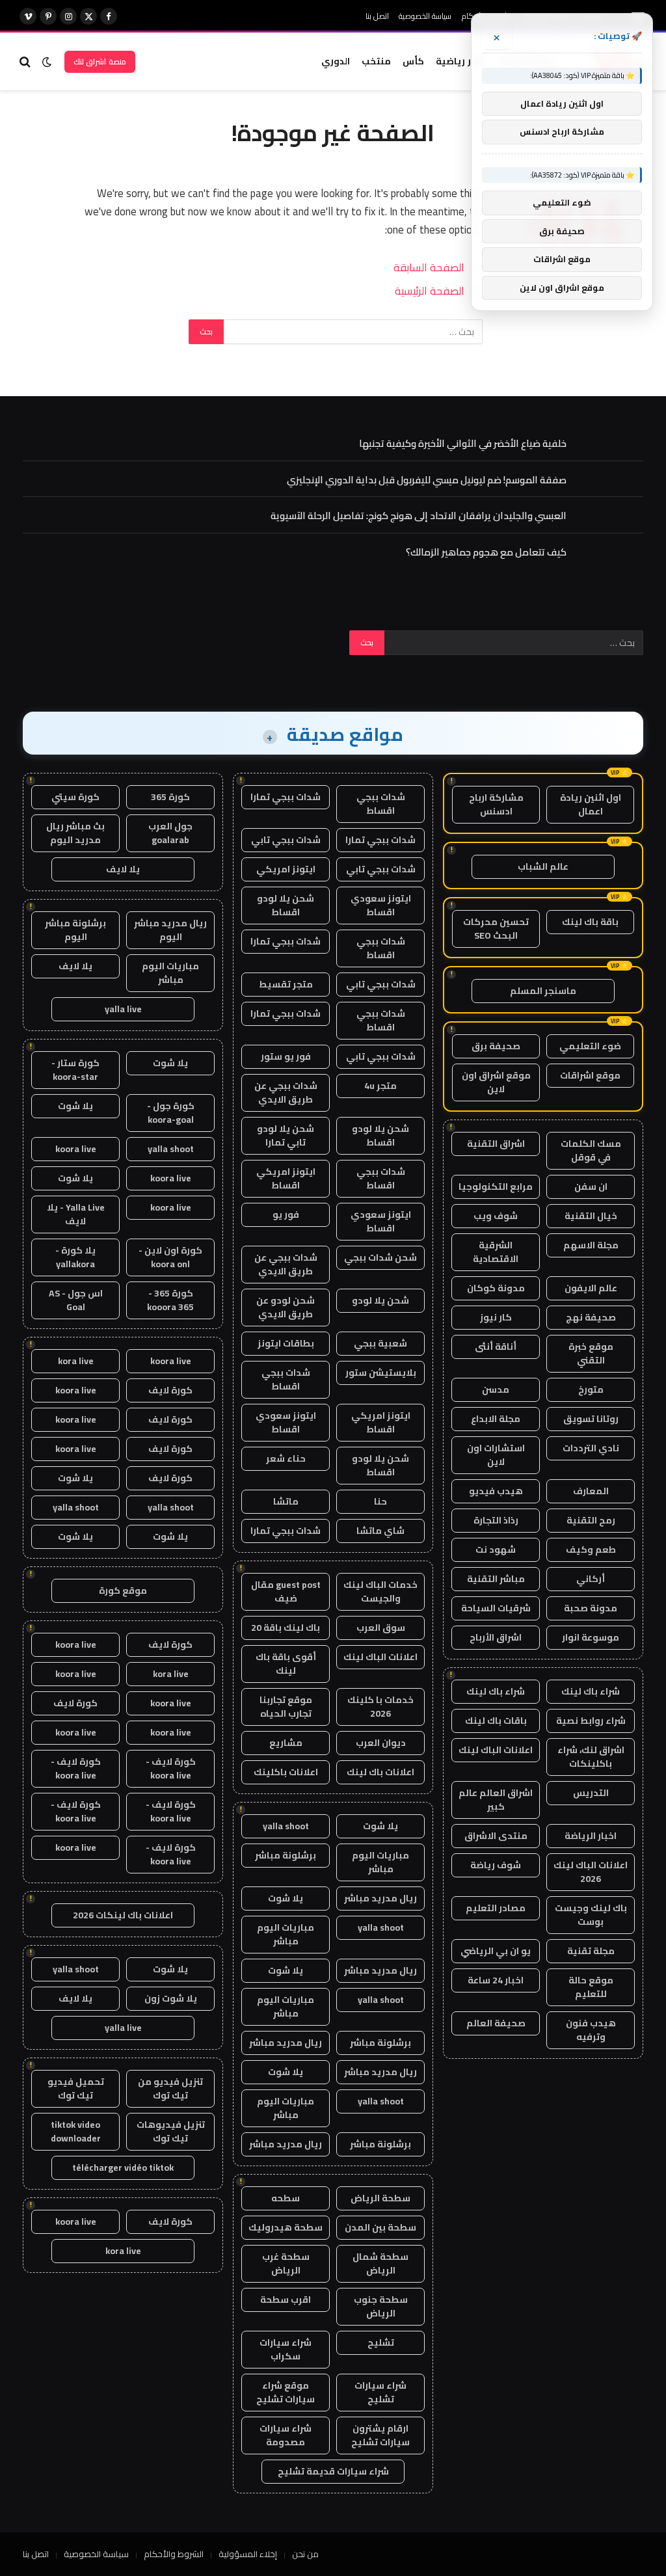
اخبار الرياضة (591, 1836)
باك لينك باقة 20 (286, 1628)
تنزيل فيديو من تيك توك (170, 2088)
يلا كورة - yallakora (75, 1257)
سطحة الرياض (380, 2198)
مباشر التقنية (496, 1579)
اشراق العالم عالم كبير (496, 1800)
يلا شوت (380, 1826)
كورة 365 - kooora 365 (170, 1300)
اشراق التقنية (496, 1144)
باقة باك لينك (590, 922)
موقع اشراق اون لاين (496, 1082)
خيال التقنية (591, 1216)
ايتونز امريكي (286, 869)
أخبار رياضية (461, 61)
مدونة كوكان (496, 1288)
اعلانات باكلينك (286, 1772)
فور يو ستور (286, 1056)
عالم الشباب (543, 866)
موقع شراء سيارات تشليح (286, 2392)
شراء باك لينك (591, 1691)
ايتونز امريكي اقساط (286, 1178)
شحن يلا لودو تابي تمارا (286, 1135)
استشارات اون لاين (496, 1455)
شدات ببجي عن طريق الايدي (286, 1093)
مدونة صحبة (591, 1608)
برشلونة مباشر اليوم (75, 930)
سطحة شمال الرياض (380, 2263)
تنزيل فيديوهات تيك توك (171, 2131)
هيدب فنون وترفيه (591, 2030)
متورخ (591, 1389)
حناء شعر (286, 1458)
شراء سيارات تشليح (380, 2392)
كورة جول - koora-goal (171, 1113)
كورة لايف (170, 1390)
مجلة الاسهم (591, 1245)
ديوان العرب (381, 1743)
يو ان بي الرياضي (496, 1951)
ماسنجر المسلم (543, 991)
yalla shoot (286, 1826)
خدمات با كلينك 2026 (380, 1707)
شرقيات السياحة (496, 1608)
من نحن (305, 2554)
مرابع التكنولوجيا (496, 1187)
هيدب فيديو (496, 1491)
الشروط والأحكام (174, 2554)
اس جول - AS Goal (76, 1300)
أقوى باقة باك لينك (286, 1664)
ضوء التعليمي (590, 1046)
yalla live (123, 1009)
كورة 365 (170, 797)
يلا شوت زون (171, 1998)
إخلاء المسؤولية (248, 2554)
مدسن (496, 1389)
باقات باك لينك (496, 1721)
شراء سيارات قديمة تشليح (333, 2471)
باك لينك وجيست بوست (591, 1915)
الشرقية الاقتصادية (496, 1252)
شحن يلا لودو (380, 1300)
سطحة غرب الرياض (286, 2263)
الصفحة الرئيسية (430, 290)
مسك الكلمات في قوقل (591, 1150)
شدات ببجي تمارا (286, 797)
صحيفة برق (496, 1046)
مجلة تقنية (591, 1951)
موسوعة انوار (591, 1637)
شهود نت (496, 1550)
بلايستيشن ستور (381, 1373)
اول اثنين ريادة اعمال (591, 804)
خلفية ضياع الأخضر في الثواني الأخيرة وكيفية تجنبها (463, 443)
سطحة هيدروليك (286, 2227)
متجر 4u (380, 1086)
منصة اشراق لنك (100, 61)
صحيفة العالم (496, 2023)
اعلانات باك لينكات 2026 (123, 1915)
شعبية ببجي (380, 1343)
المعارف (591, 1491)
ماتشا (286, 1501)
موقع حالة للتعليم (591, 1987)
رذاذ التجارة (496, 1520)
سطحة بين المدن (380, 2227)
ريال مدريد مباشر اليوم (170, 930)
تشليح (381, 2342)
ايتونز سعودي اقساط (381, 905)
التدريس (591, 1793)
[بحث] (26, 61)
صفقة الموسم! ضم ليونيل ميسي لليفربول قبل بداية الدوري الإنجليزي (427, 480)
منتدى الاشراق (496, 1836)
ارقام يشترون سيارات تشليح (380, 2435)
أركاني (591, 1579)
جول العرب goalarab (170, 833)
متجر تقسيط (286, 984)
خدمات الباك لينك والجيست (380, 1591)
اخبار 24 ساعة (496, 1980)
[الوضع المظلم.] (47, 62)
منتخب (376, 61)
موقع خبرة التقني (591, 1353)
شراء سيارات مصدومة (286, 2435)
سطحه (286, 2198)
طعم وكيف (591, 1550)
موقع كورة (123, 1590)
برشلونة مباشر (286, 1855)
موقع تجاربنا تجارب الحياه (286, 1707)
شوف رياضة (496, 1865)
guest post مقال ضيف (286, 1591)
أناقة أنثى (496, 1347)
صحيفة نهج (591, 1317)
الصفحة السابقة (429, 267)
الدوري (336, 61)
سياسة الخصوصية (425, 16)
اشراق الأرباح (496, 1637)
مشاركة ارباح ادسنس (496, 804)
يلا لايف (123, 869)
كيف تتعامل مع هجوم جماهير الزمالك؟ (486, 552)
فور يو (286, 1214)
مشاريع (286, 1743)
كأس (413, 61)
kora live (76, 1361)
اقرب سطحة (286, 2300)
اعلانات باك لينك (380, 1772)
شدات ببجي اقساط (381, 804)
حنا (380, 1501)
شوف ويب (496, 1216)
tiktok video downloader (76, 2131)
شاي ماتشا (380, 1531)
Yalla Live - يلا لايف (76, 1214)
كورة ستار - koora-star (75, 1070)
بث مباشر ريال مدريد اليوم (75, 833)
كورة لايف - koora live (171, 1768)
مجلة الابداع (496, 1419)
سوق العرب (381, 1628)
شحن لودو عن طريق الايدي (286, 1307)
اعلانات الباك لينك (496, 1750)
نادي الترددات (591, 1448)
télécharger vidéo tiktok (123, 2167)
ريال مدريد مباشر (380, 1898)
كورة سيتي (75, 797)
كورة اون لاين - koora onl (170, 1257)
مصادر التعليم (496, 1908)
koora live (76, 1149)
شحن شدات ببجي (380, 1257)
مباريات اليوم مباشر (380, 1862)
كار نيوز (496, 1317)
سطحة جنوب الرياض (381, 2306)
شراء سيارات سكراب (286, 2349)
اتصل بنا (377, 16)
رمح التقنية (591, 1520)
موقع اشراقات (590, 1075)
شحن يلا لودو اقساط (286, 905)
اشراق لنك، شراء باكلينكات (591, 1757)
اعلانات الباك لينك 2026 (591, 1872)
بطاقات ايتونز (286, 1343)
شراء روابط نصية (591, 1721)
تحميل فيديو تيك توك (76, 2088)
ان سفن (591, 1187)
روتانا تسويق (591, 1419)
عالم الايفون (591, 1288)
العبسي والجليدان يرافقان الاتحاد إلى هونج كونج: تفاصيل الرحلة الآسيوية (419, 516)
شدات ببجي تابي (286, 840)
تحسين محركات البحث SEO (496, 929)
